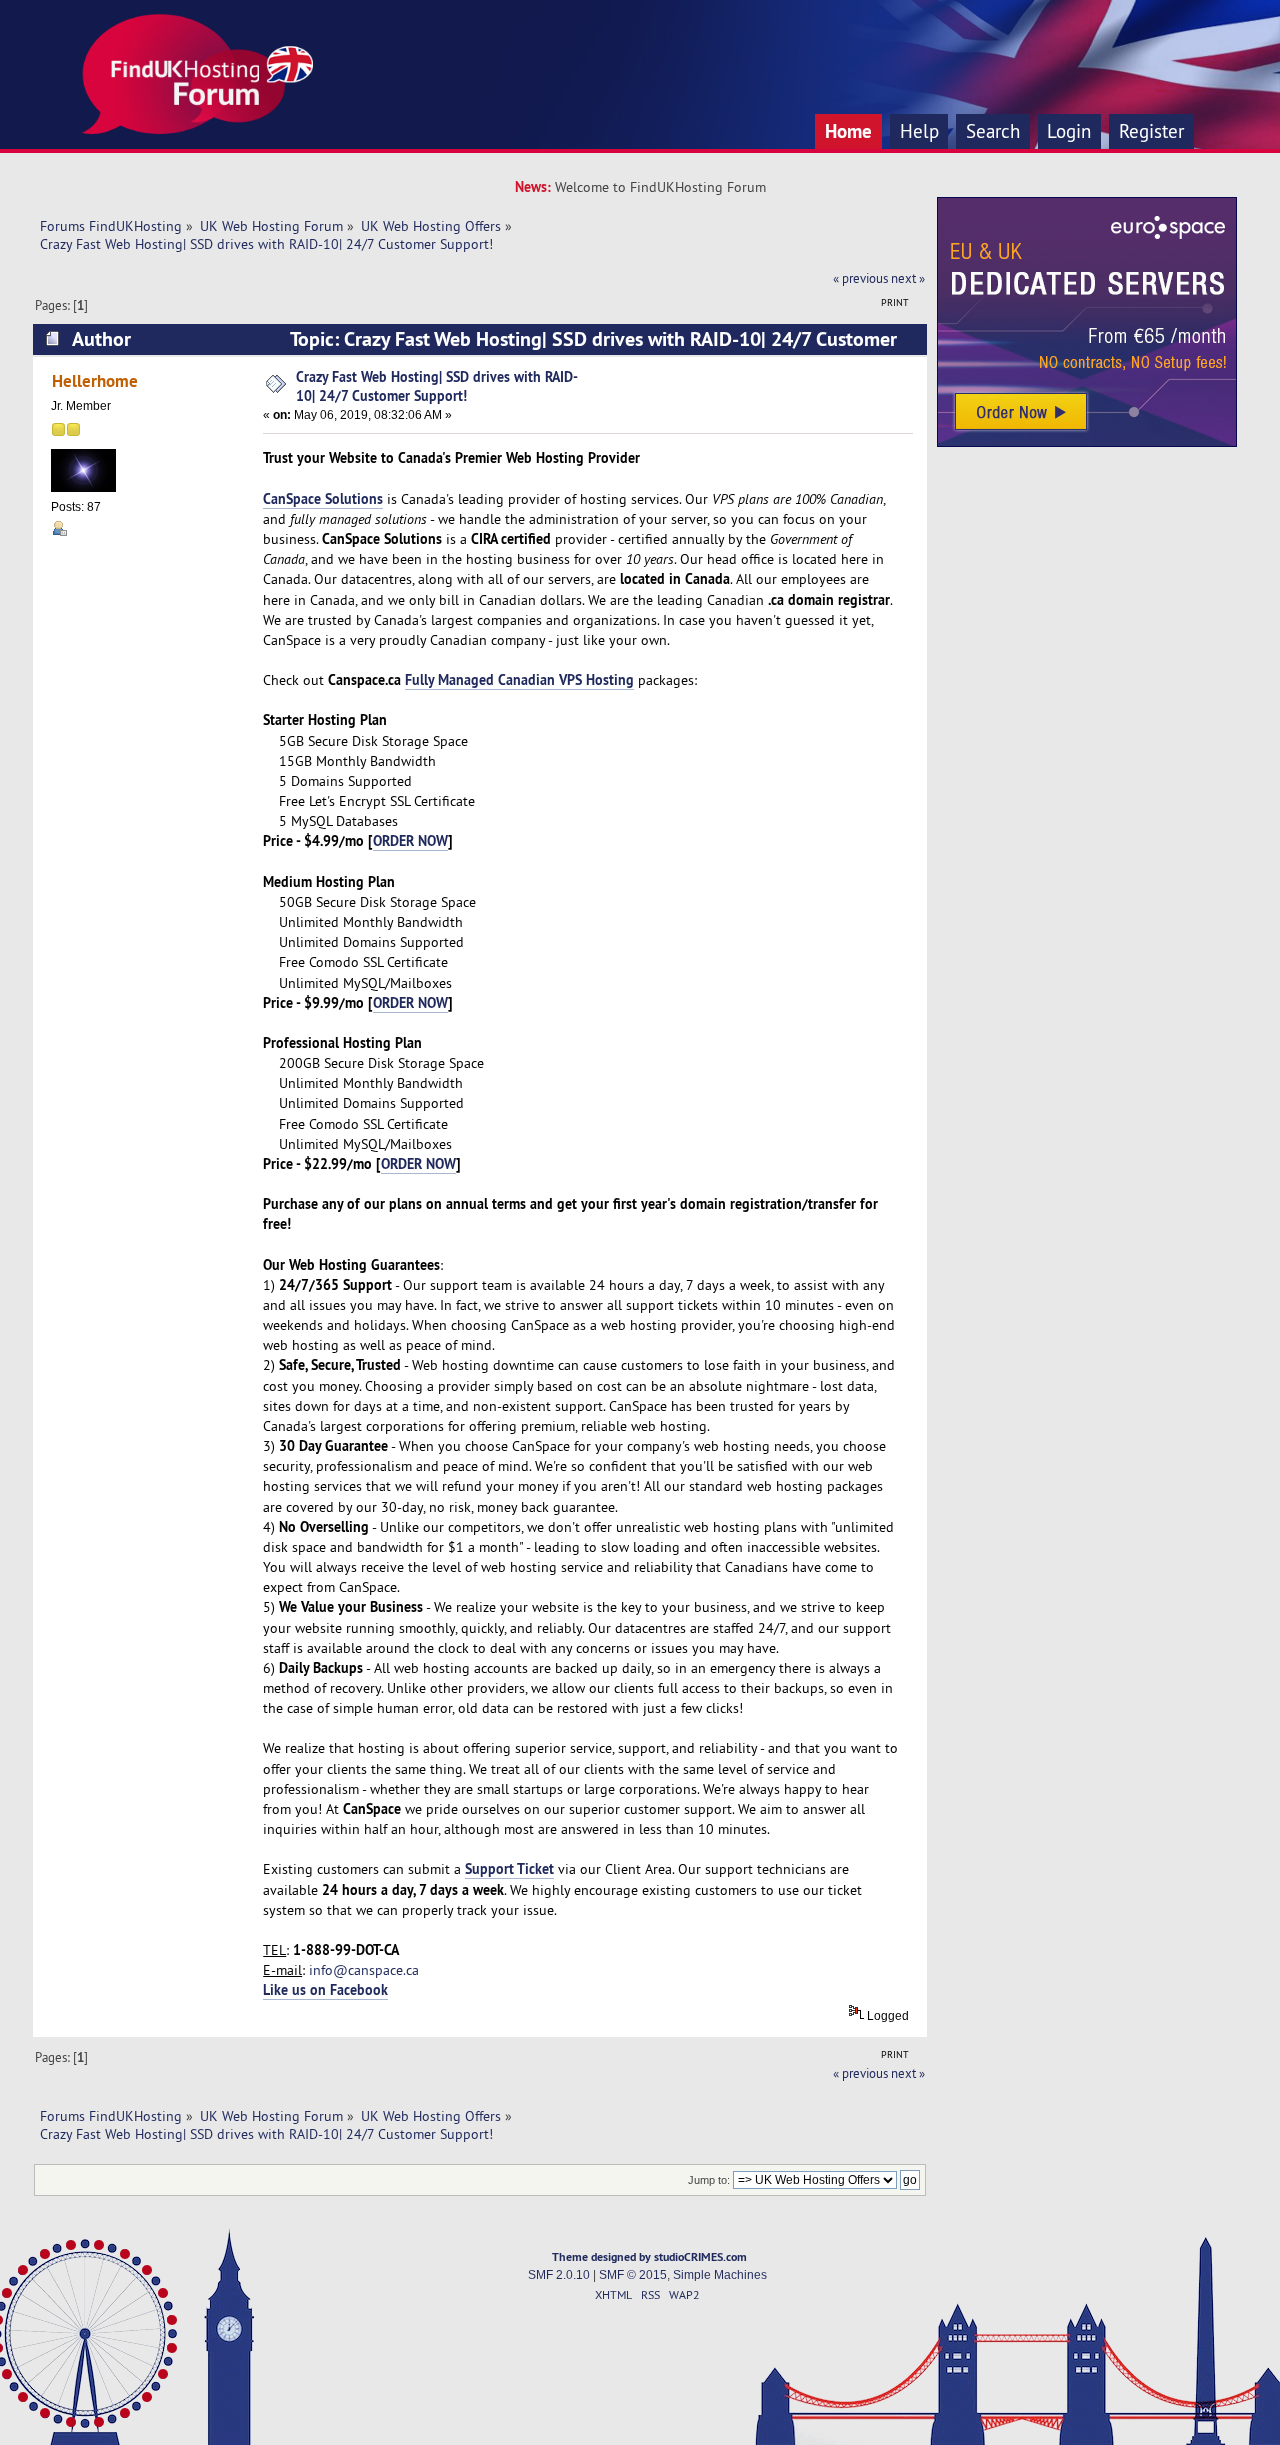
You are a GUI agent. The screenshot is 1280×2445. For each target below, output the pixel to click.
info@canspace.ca (364, 1970)
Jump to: (709, 2180)
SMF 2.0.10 (559, 2275)
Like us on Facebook (325, 1989)
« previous (860, 278)
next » (908, 278)
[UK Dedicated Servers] (1087, 442)
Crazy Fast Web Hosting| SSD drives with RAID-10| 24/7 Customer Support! (437, 386)
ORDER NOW (410, 840)
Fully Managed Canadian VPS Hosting (519, 679)
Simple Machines (720, 2275)
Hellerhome (95, 380)
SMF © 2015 (633, 2275)
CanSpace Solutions (323, 498)
